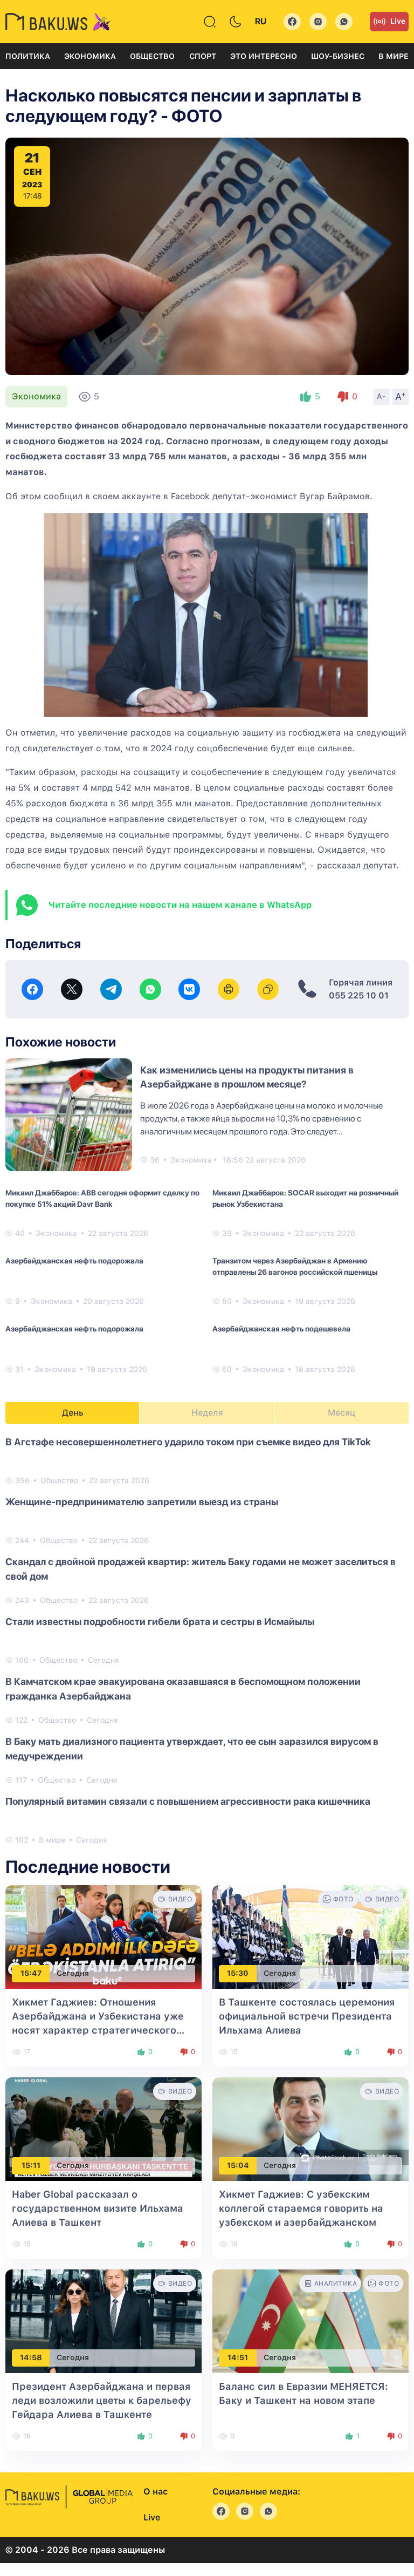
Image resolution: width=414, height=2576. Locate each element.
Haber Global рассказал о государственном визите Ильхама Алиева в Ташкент (98, 2208)
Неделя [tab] (207, 1413)
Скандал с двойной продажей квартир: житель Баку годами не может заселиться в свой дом (201, 1569)
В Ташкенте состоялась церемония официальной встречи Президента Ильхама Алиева (307, 2016)
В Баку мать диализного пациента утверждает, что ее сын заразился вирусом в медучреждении (192, 1749)
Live (398, 21)
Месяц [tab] (341, 1413)
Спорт (203, 56)
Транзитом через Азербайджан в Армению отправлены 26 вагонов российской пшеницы (295, 1266)
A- (382, 396)
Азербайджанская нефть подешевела (281, 1329)
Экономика (90, 56)
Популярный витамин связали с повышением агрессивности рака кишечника (188, 1801)
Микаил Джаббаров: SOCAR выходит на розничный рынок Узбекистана (305, 1198)
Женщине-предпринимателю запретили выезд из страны (142, 1502)
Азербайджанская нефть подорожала (74, 1261)
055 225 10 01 (359, 995)
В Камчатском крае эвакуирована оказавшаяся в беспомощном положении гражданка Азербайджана (183, 1689)
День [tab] (73, 1413)
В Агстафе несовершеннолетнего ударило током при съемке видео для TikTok (188, 1442)
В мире (394, 56)
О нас (156, 2492)
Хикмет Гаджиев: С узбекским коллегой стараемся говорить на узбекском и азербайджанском (301, 2208)
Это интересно (264, 56)
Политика (28, 56)
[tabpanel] (207, 1640)
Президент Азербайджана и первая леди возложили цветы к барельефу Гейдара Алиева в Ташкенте (102, 2400)
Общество (152, 56)
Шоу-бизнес (338, 56)
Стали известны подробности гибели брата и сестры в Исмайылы (160, 1622)
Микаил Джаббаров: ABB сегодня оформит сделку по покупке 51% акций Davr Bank (102, 1198)
